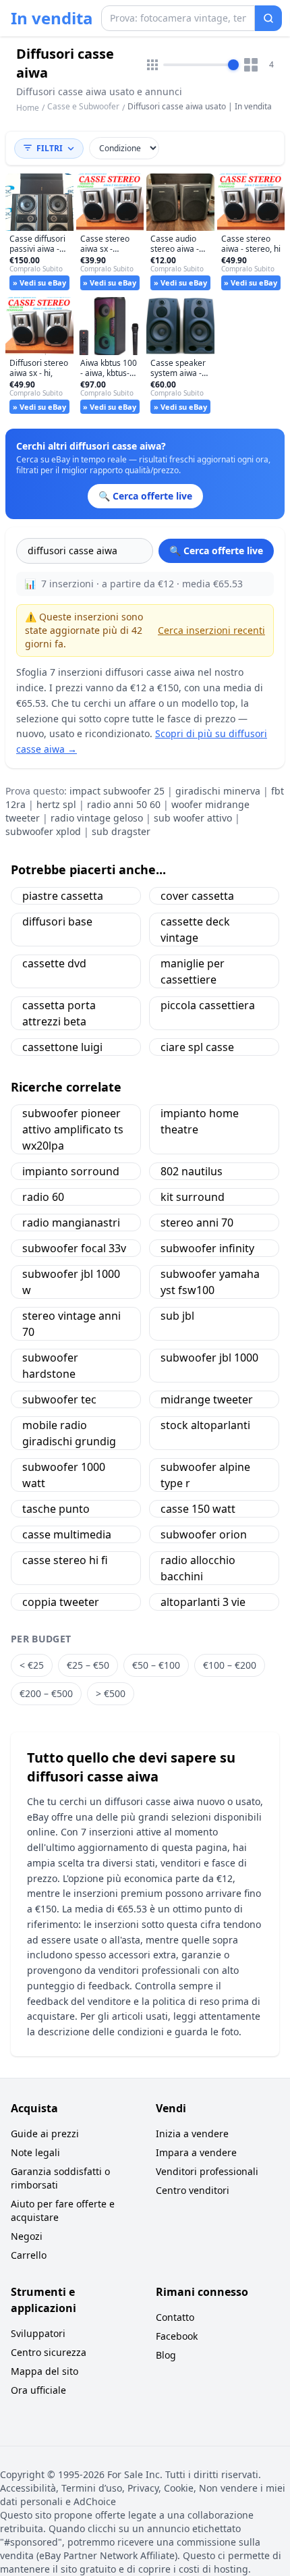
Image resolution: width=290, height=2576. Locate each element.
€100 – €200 (230, 1665)
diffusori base (57, 921)
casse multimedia (67, 1534)
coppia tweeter (61, 1602)
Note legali (35, 2152)
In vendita (52, 18)
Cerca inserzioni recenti (211, 630)
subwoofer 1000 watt (64, 1475)
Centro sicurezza (49, 2352)
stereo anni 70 (197, 1223)
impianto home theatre (200, 1121)
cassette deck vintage (195, 930)
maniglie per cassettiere (193, 971)
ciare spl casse (197, 1047)
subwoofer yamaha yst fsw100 (210, 1282)
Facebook (177, 2336)
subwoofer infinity (207, 1248)
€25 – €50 (88, 1665)
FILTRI (50, 148)
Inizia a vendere (192, 2134)
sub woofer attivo (193, 818)
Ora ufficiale (38, 2390)
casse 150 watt (198, 1509)
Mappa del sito (45, 2371)
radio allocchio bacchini (198, 1568)
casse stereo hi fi (65, 1560)
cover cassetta (197, 896)
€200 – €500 (46, 1693)
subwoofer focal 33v (74, 1248)
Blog (166, 2355)
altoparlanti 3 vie (203, 1602)
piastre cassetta (63, 896)
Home (28, 108)
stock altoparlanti (205, 1425)
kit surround (193, 1197)
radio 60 (43, 1197)
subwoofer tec (59, 1399)
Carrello (29, 2255)
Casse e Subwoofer (83, 106)
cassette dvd (54, 963)
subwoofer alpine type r (205, 1475)
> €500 (111, 1693)
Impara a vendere (196, 2152)
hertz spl (56, 804)
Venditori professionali (207, 2171)
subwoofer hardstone (50, 1366)
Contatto (175, 2317)
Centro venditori (193, 2190)
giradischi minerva (218, 791)
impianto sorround (71, 1171)
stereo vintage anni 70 (71, 1324)
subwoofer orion (204, 1534)
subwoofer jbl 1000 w (71, 1282)
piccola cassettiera (208, 1005)
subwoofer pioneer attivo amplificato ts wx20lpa (73, 1129)
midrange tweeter (207, 1399)
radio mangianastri (71, 1223)
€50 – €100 (156, 1665)
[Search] (268, 18)
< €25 (32, 1665)
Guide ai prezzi (45, 2134)
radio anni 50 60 (124, 804)
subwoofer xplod (43, 831)
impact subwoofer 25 (117, 791)
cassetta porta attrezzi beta (59, 1013)
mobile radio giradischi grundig (69, 1433)
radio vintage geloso (97, 818)
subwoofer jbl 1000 (209, 1358)
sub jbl (177, 1316)
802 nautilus (192, 1171)
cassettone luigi (62, 1047)
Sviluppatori (38, 2333)
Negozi (27, 2236)
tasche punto (56, 1509)
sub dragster (121, 831)
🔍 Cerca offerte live (216, 551)
